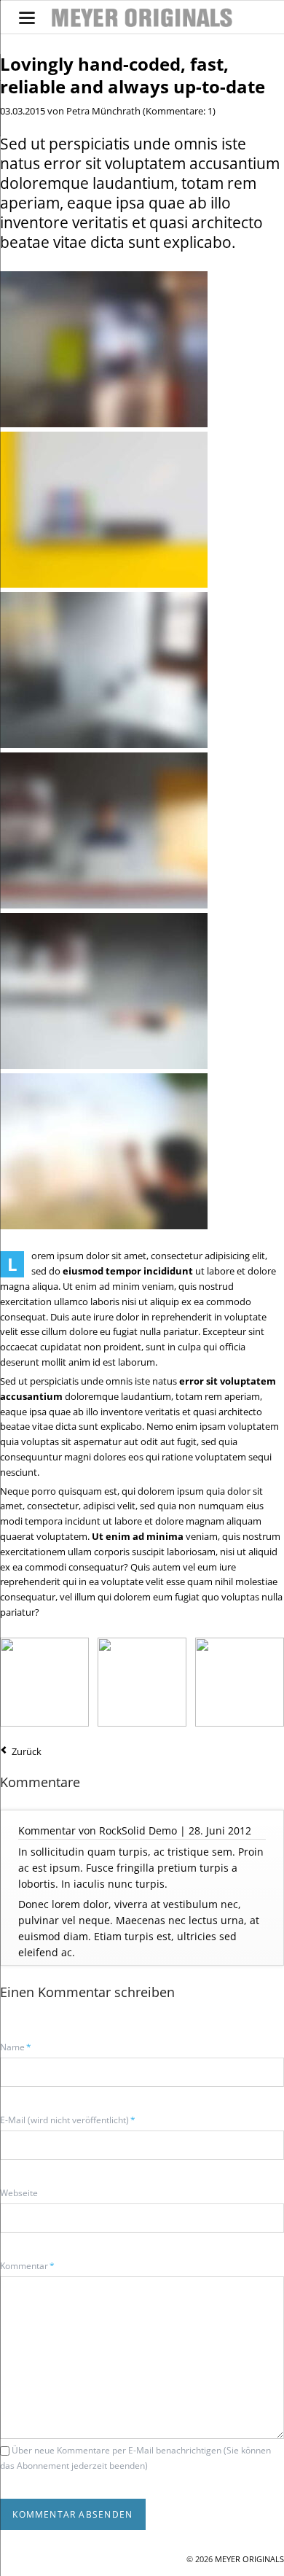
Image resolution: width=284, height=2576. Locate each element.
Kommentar (27, 2265)
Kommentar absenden (72, 2514)
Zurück (27, 1751)
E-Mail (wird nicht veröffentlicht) (68, 2120)
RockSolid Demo (138, 1830)
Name (20, 2047)
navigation (27, 18)
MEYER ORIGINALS (249, 2559)
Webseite (19, 2193)
